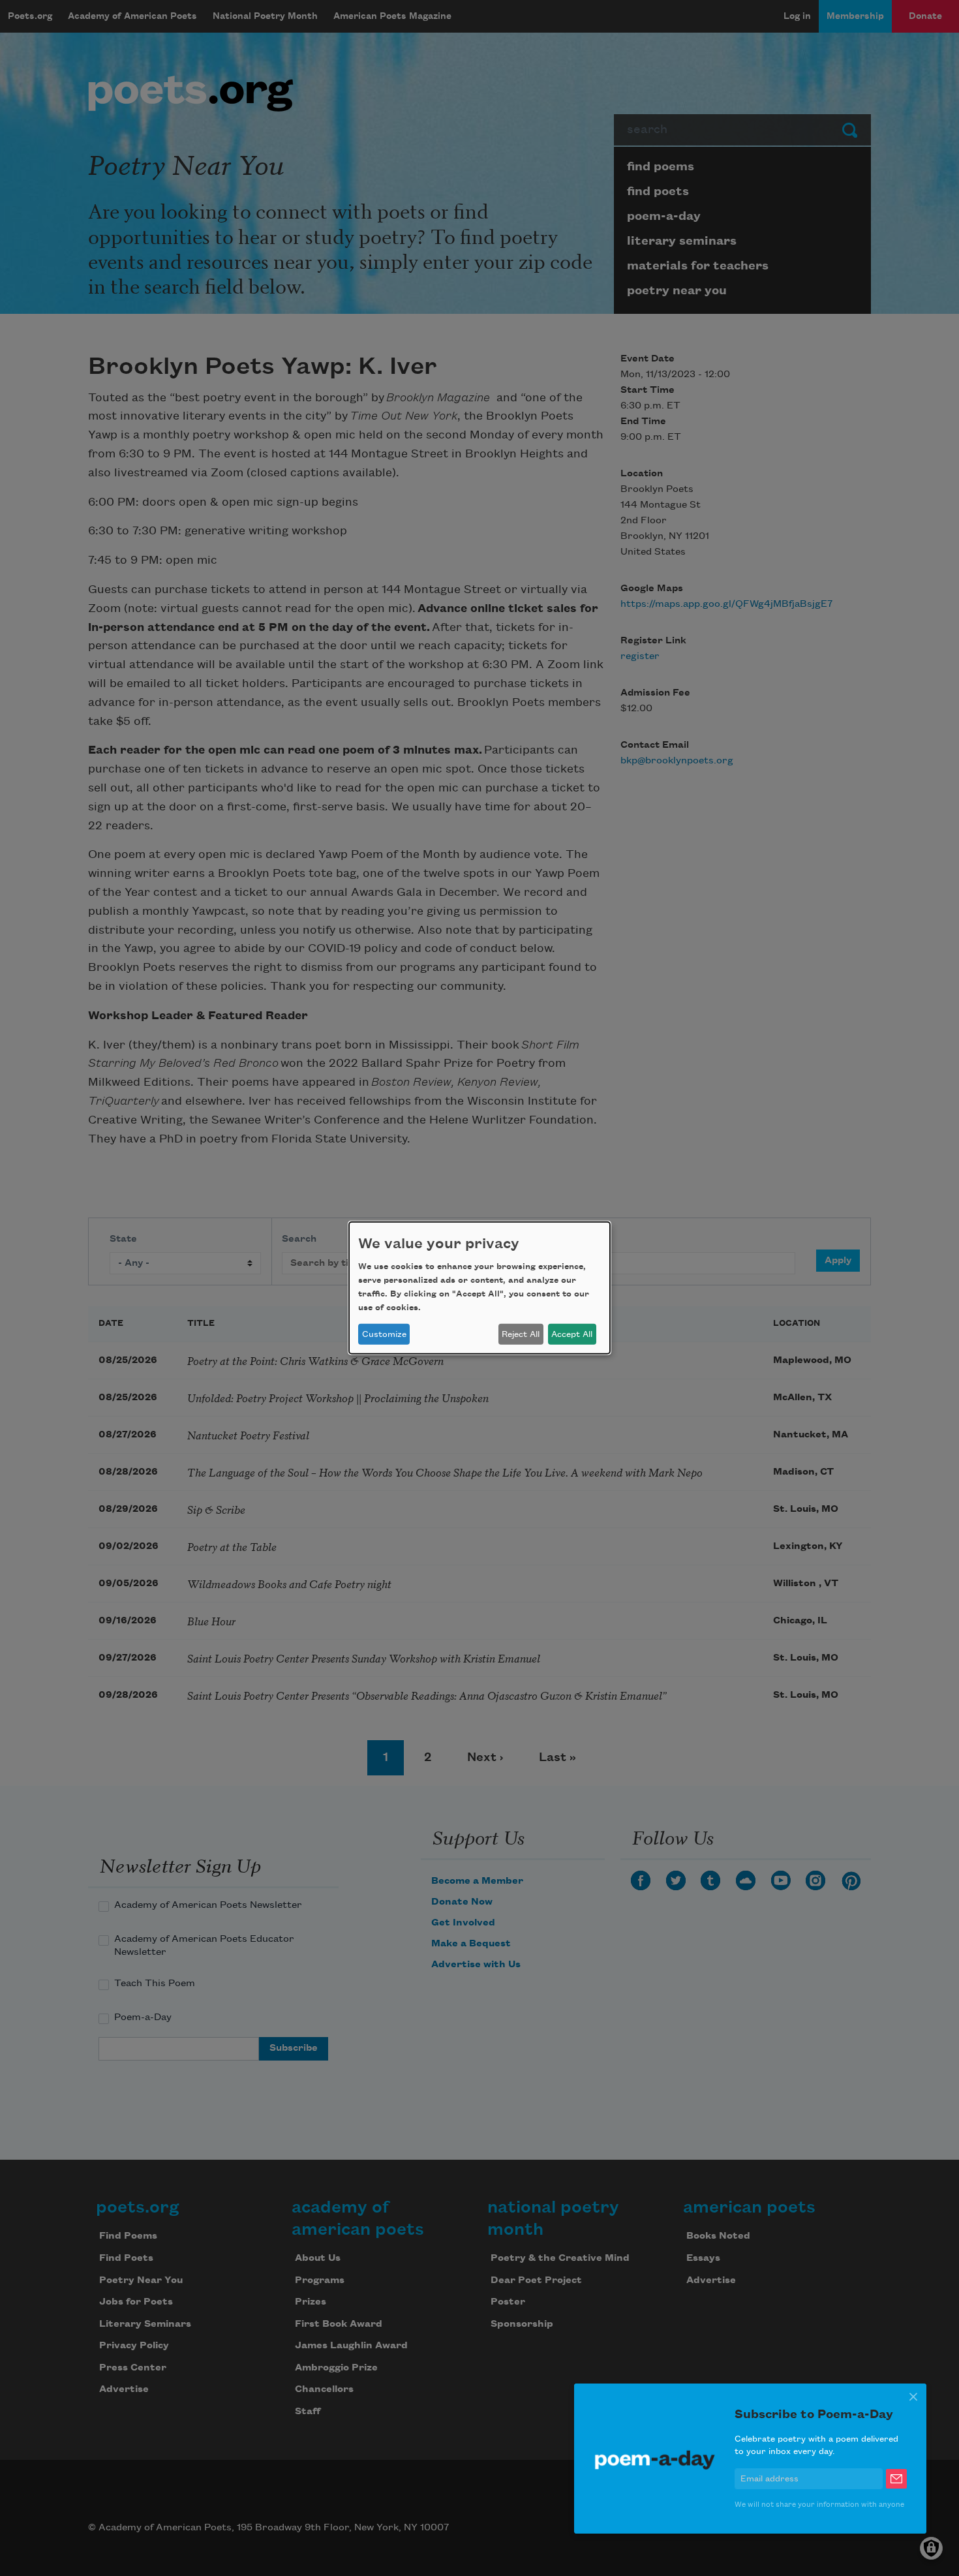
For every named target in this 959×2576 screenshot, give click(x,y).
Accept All (572, 1334)
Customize (384, 1334)
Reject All (521, 1334)
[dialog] (479, 1288)
